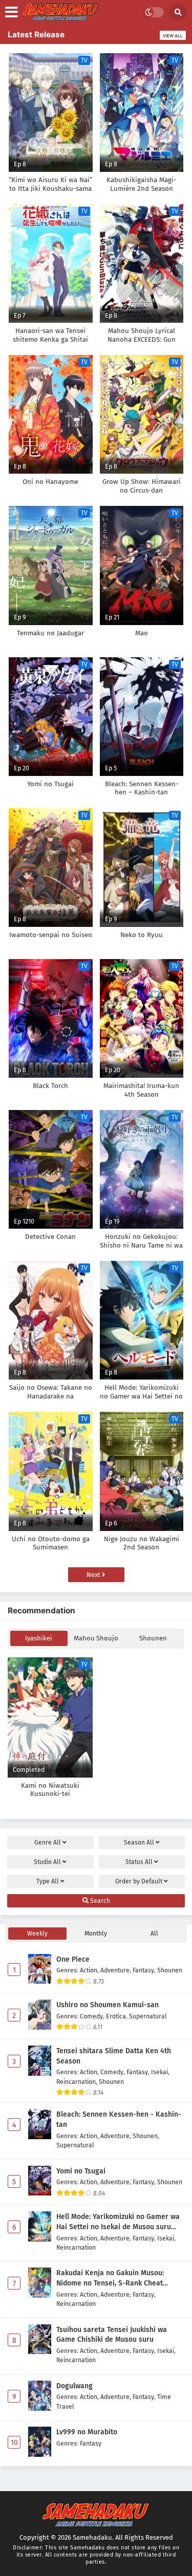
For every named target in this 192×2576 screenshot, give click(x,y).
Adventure (115, 1970)
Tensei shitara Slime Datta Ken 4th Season (114, 2056)
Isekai (159, 2072)
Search (99, 1901)
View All (173, 36)
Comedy (91, 2016)
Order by (139, 1881)
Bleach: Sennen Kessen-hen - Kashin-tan (119, 2119)
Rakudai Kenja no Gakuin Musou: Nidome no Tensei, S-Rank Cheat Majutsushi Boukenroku (110, 2278)
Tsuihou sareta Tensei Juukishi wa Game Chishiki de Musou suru (112, 2335)
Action (89, 1970)
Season (139, 1842)
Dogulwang (74, 2386)
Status (139, 1862)
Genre (48, 1842)
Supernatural (148, 2016)
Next (94, 1575)
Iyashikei (39, 1638)
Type (48, 1881)
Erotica (116, 2016)
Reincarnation (76, 2082)
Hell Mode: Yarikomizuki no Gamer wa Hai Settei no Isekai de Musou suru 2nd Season (118, 2222)
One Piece (73, 1959)
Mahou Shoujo (96, 1638)
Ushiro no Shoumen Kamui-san (108, 2005)
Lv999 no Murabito (87, 2432)
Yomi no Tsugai (81, 2171)
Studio (47, 1862)
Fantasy (143, 1970)
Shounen (153, 1638)
